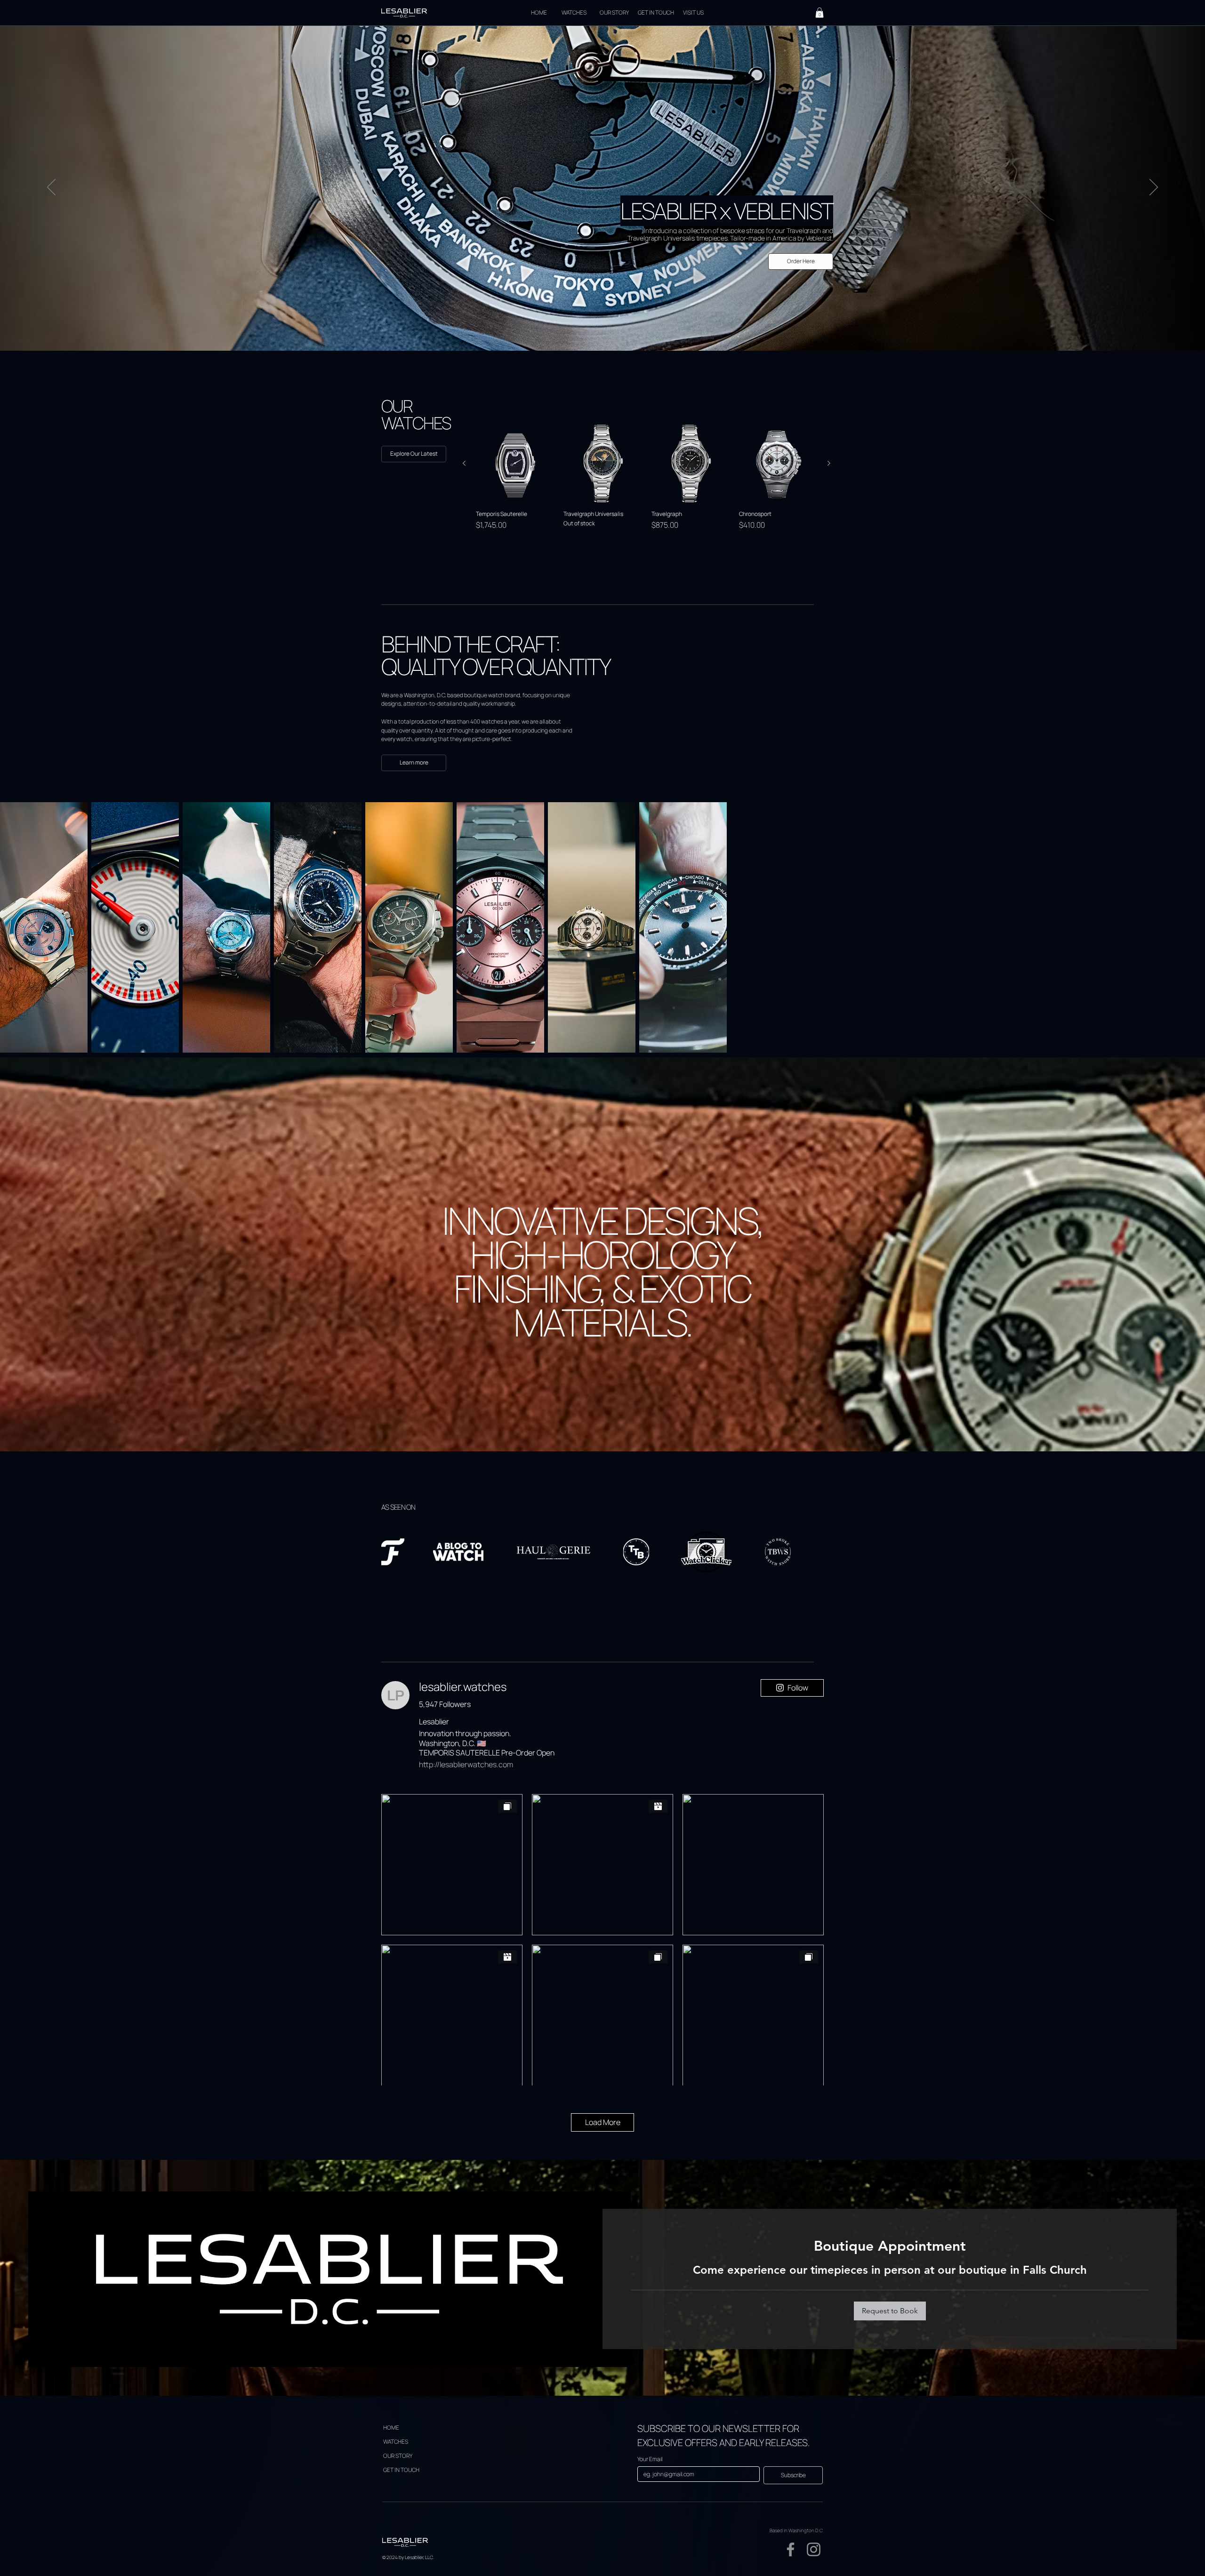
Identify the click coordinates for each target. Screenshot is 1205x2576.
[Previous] (51, 188)
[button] (819, 13)
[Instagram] (814, 2549)
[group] (647, 478)
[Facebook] (791, 2549)
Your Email (650, 2459)
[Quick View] (515, 464)
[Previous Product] (464, 463)
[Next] (1154, 188)
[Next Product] (829, 463)
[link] (890, 2246)
